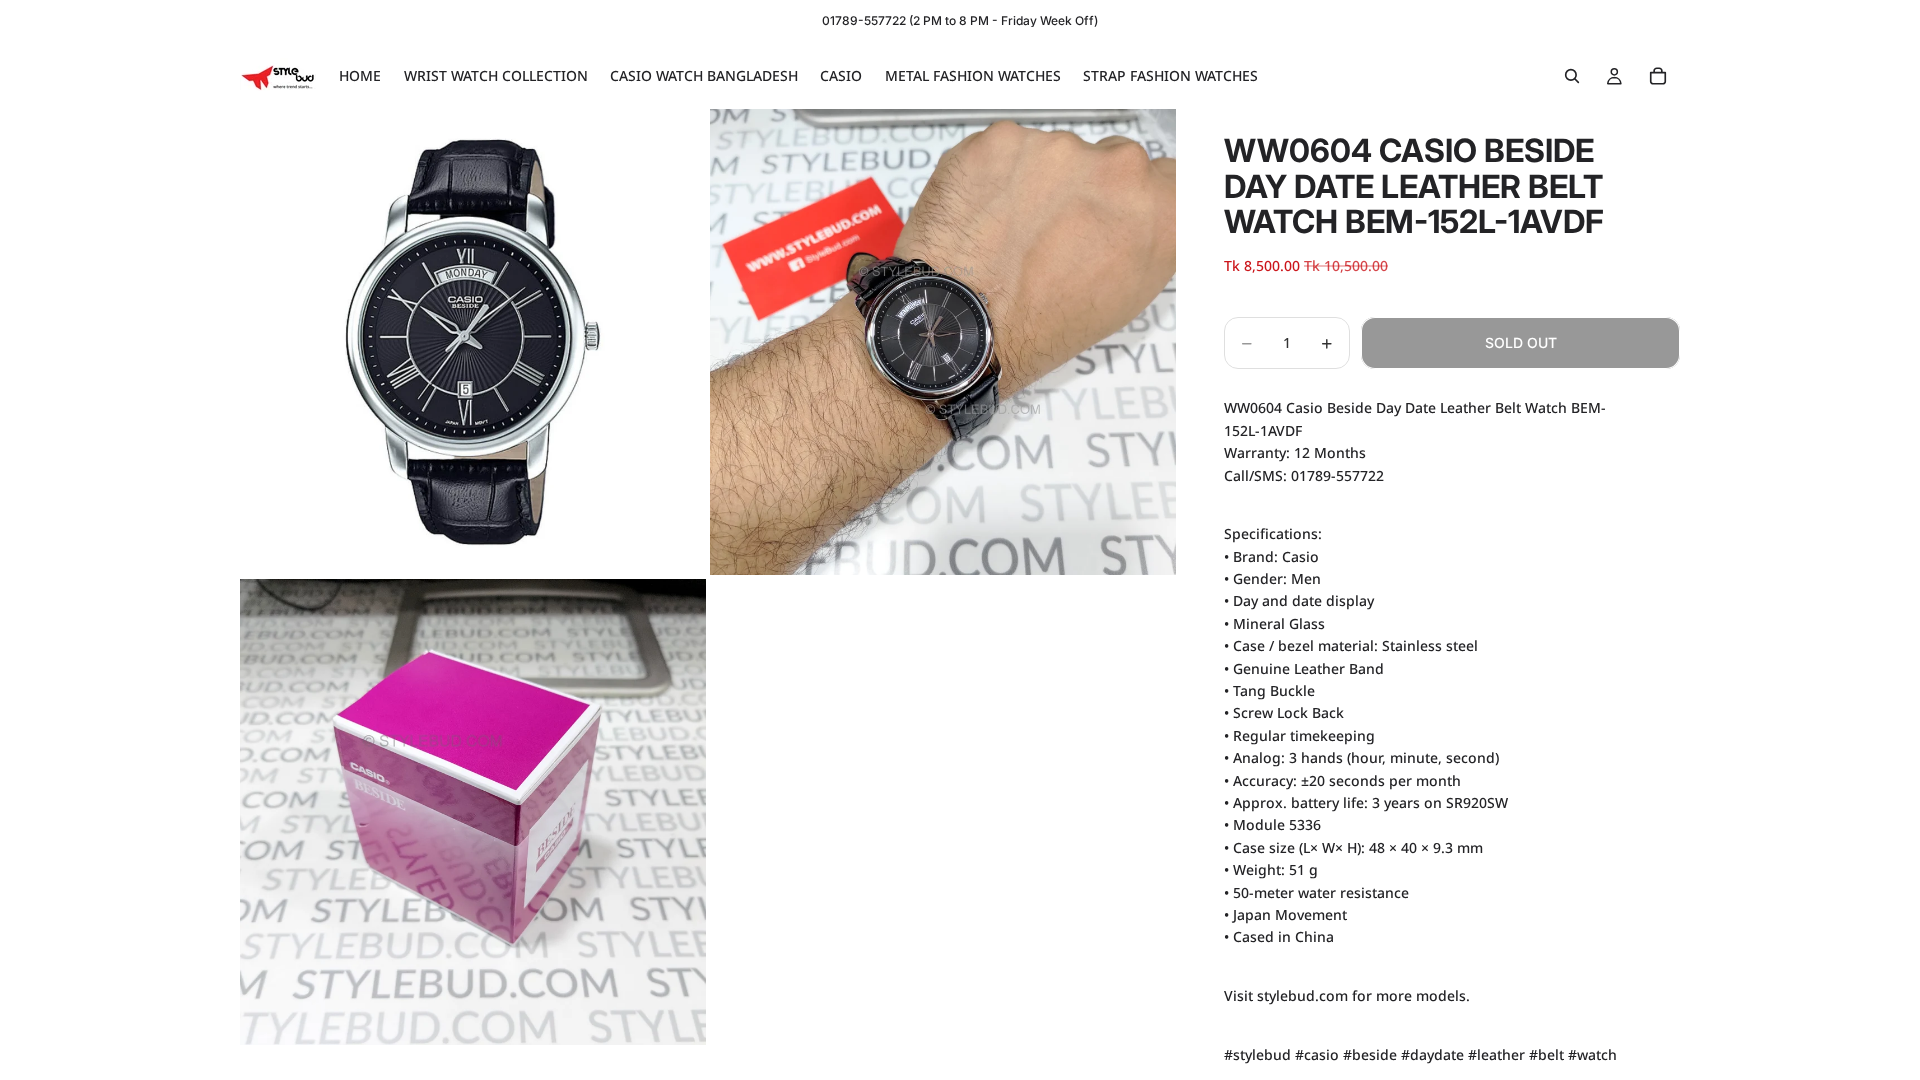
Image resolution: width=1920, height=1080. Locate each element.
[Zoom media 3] (473, 812)
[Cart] (1658, 76)
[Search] (1572, 76)
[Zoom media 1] (473, 342)
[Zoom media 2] (943, 342)
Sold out (1521, 342)
